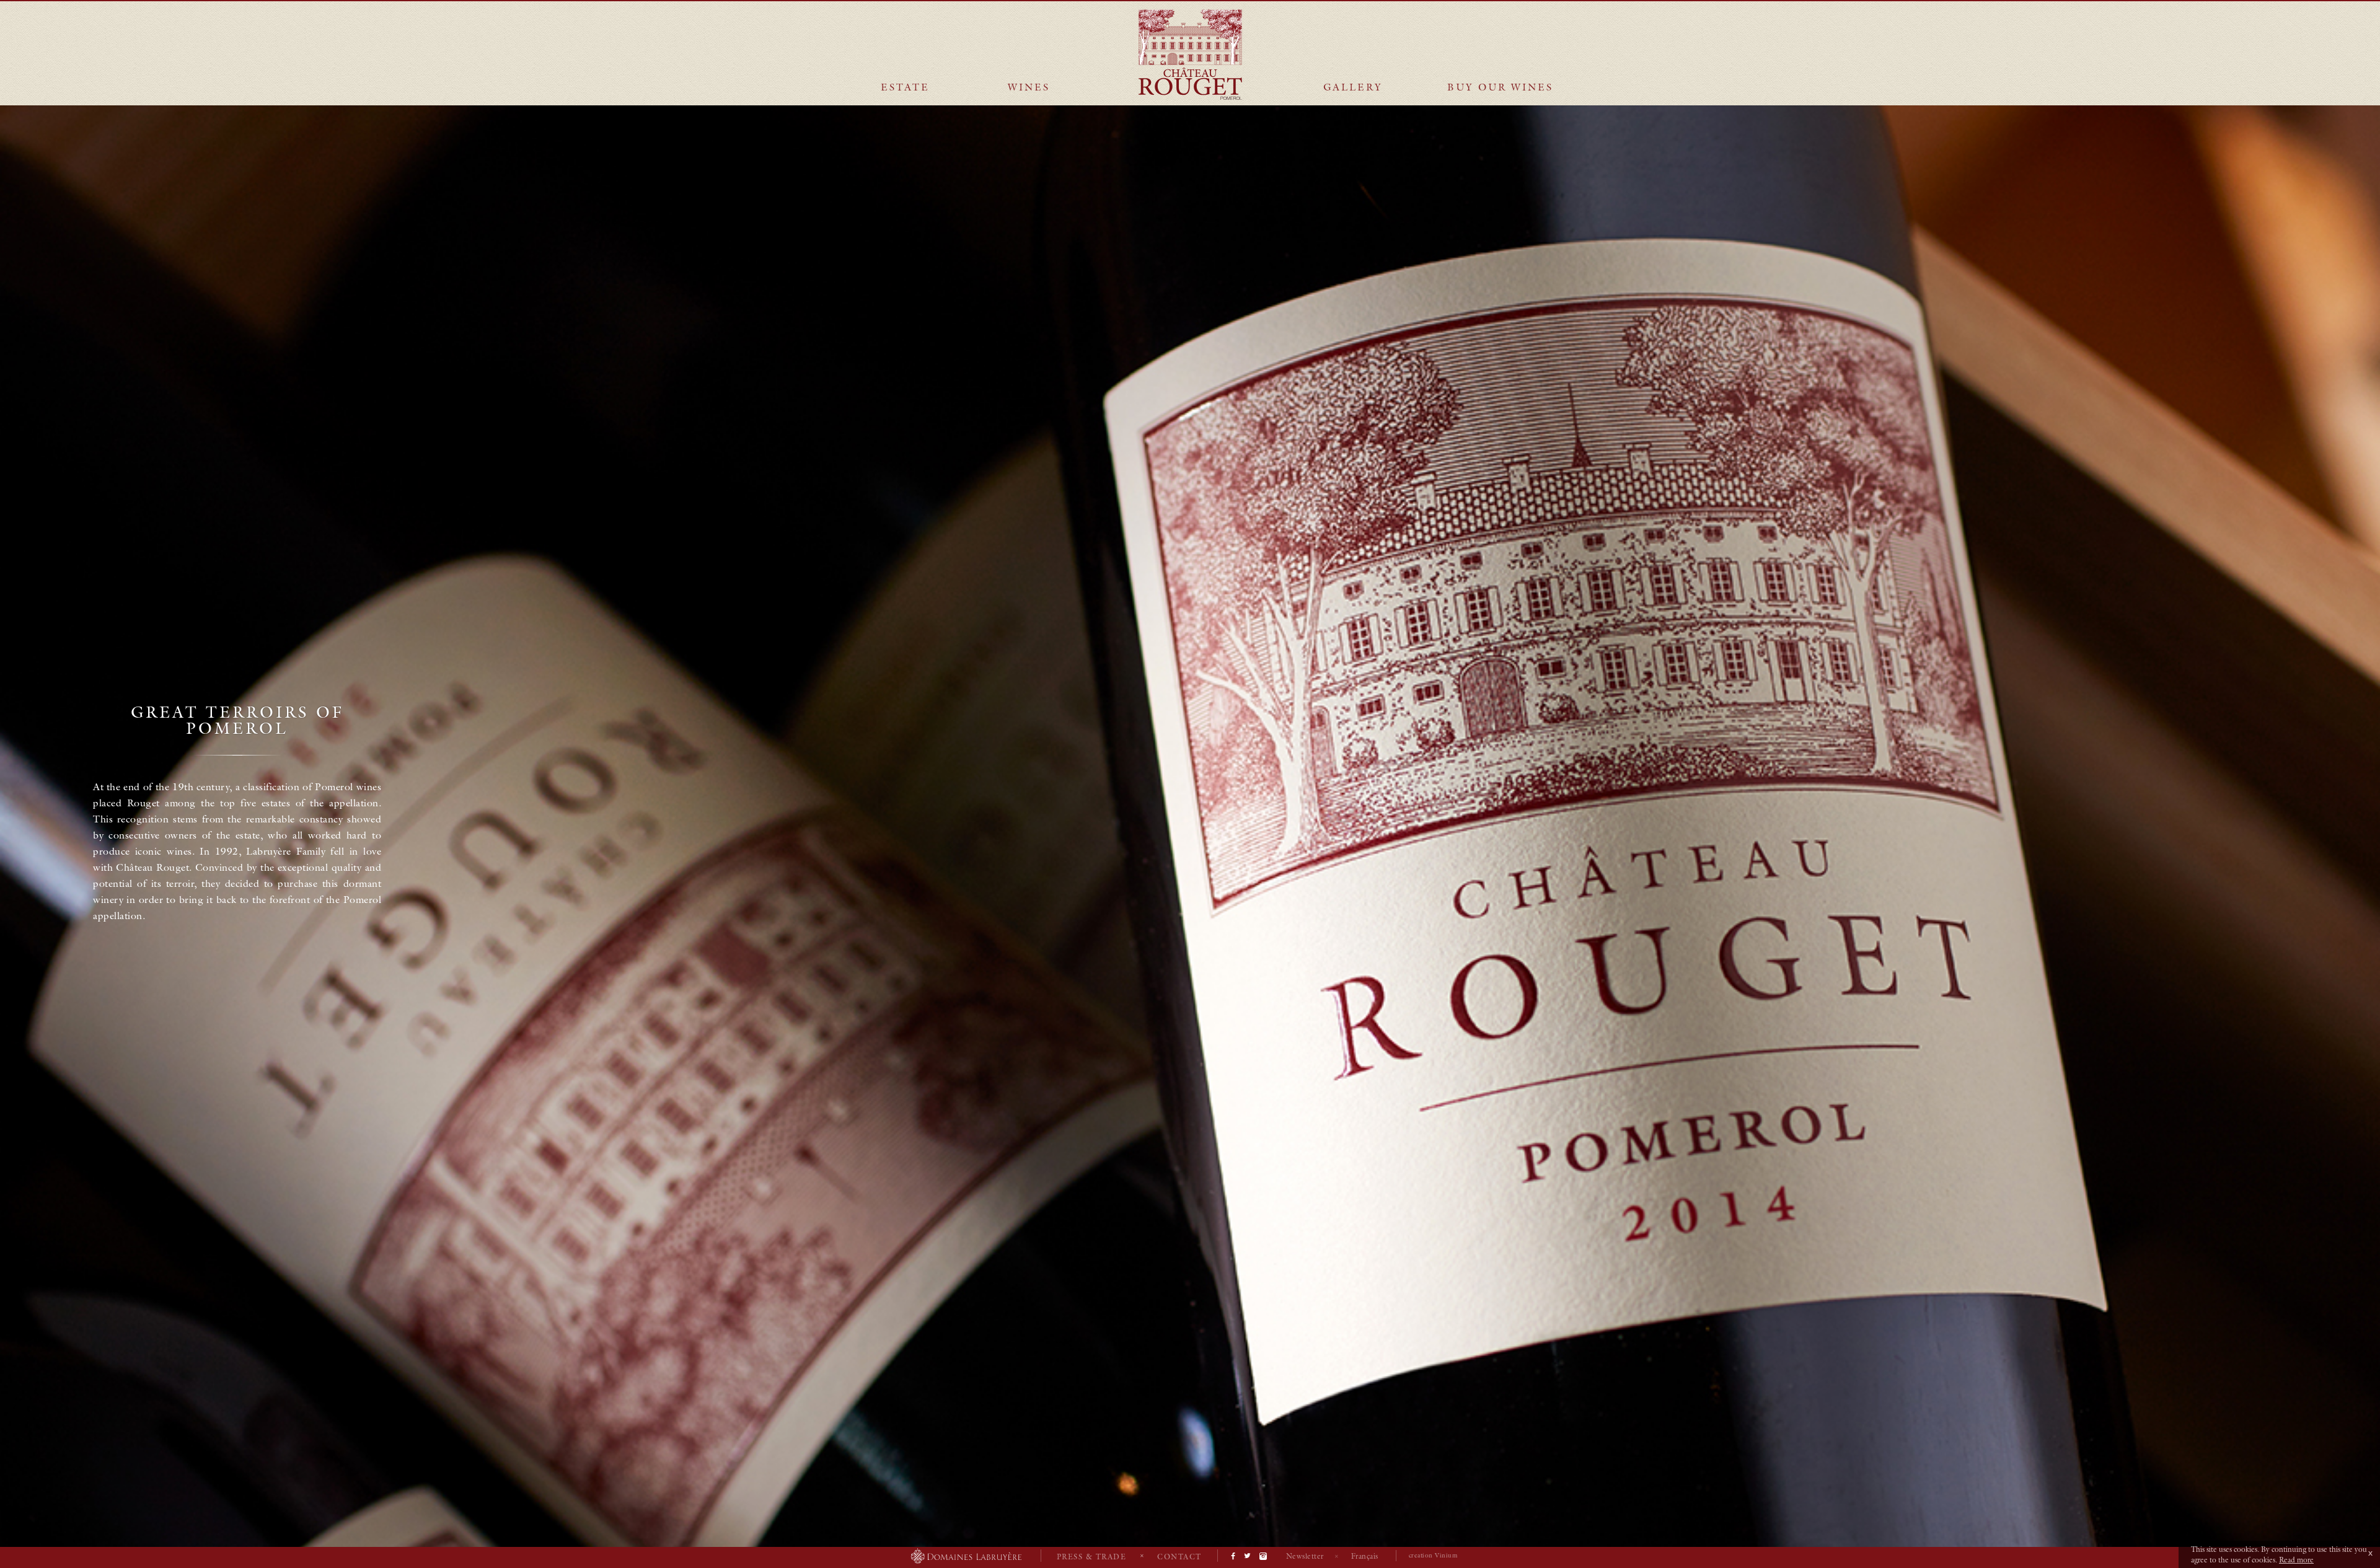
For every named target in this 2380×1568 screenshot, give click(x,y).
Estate (905, 87)
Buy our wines (1500, 87)
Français (1365, 1556)
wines (1029, 87)
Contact (1179, 1557)
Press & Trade (1092, 1557)
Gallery (1353, 87)
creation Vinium (1433, 1555)
